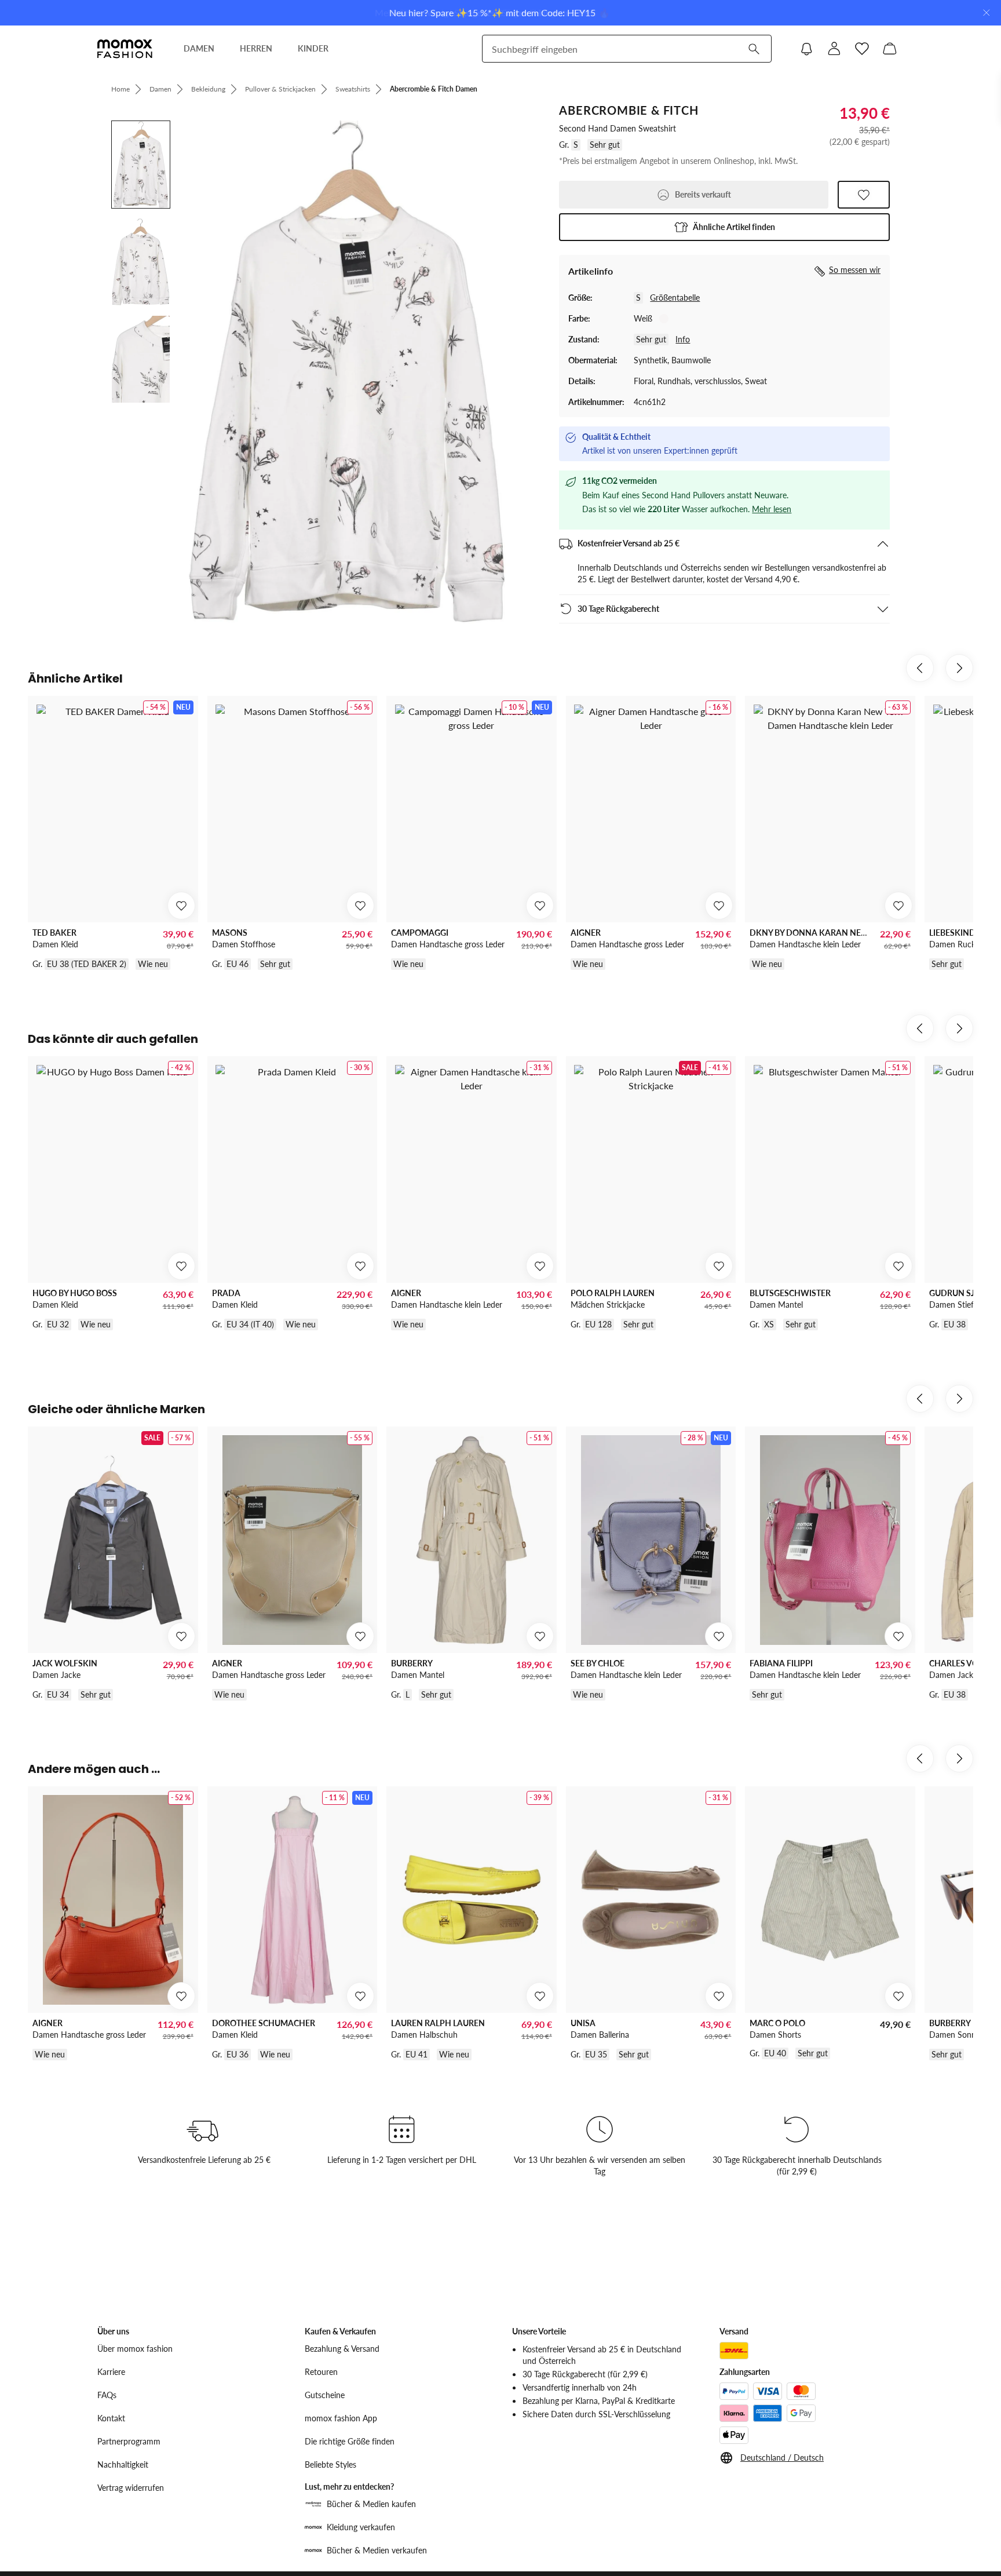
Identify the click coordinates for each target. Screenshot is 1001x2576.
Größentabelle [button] (675, 298)
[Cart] (890, 49)
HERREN (256, 48)
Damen (160, 89)
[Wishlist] (862, 49)
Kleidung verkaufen (361, 2527)
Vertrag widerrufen (131, 2488)
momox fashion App (341, 2418)
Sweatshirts (353, 89)
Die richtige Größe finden (350, 2441)
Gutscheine (325, 2395)
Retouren (321, 2372)
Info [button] (683, 339)
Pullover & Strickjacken (280, 89)
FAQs (107, 2395)
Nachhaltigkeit (123, 2464)
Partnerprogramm (129, 2441)
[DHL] (734, 2351)
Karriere (111, 2372)
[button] (724, 227)
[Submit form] (754, 49)
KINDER (313, 48)
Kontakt (111, 2418)
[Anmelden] (834, 49)
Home (120, 89)
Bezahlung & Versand (342, 2349)
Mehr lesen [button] (772, 509)
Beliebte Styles (330, 2464)
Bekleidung (208, 89)
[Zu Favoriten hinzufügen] (864, 195)
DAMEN (199, 48)
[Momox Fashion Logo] (125, 49)
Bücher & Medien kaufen (371, 2504)
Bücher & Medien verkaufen (377, 2550)
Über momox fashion (135, 2349)
